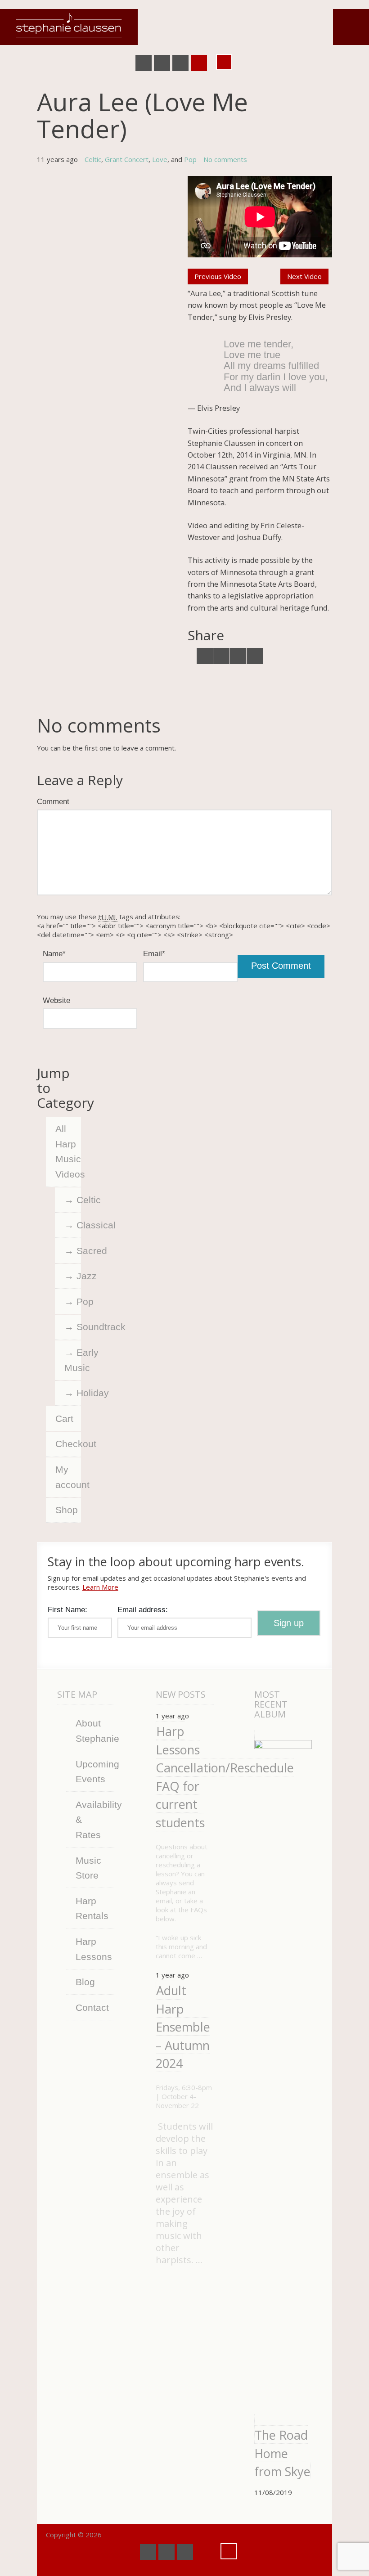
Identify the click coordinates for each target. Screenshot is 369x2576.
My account (68, 1477)
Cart (64, 1418)
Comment (53, 801)
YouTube (162, 63)
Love (160, 159)
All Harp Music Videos (68, 1151)
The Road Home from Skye (282, 2453)
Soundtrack (79, 1327)
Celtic (93, 159)
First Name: (67, 1609)
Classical (79, 1225)
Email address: (143, 1609)
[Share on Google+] (238, 656)
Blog (85, 1982)
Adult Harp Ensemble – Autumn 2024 (183, 2027)
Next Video (304, 276)
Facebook (144, 63)
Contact (92, 2007)
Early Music (73, 1360)
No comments (225, 159)
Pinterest (180, 63)
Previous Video (218, 276)
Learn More (100, 1587)
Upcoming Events (95, 1772)
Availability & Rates (95, 1820)
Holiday (79, 1393)
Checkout (68, 1444)
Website (56, 1000)
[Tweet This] (205, 656)
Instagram (199, 63)
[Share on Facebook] (221, 656)
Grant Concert (127, 159)
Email (154, 953)
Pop (190, 159)
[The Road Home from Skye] (283, 2077)
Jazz (79, 1276)
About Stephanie (95, 1731)
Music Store (88, 1868)
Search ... (224, 62)
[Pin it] (255, 656)
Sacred (79, 1251)
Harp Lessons (94, 1949)
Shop (67, 1510)
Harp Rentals (92, 1908)
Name (54, 953)
